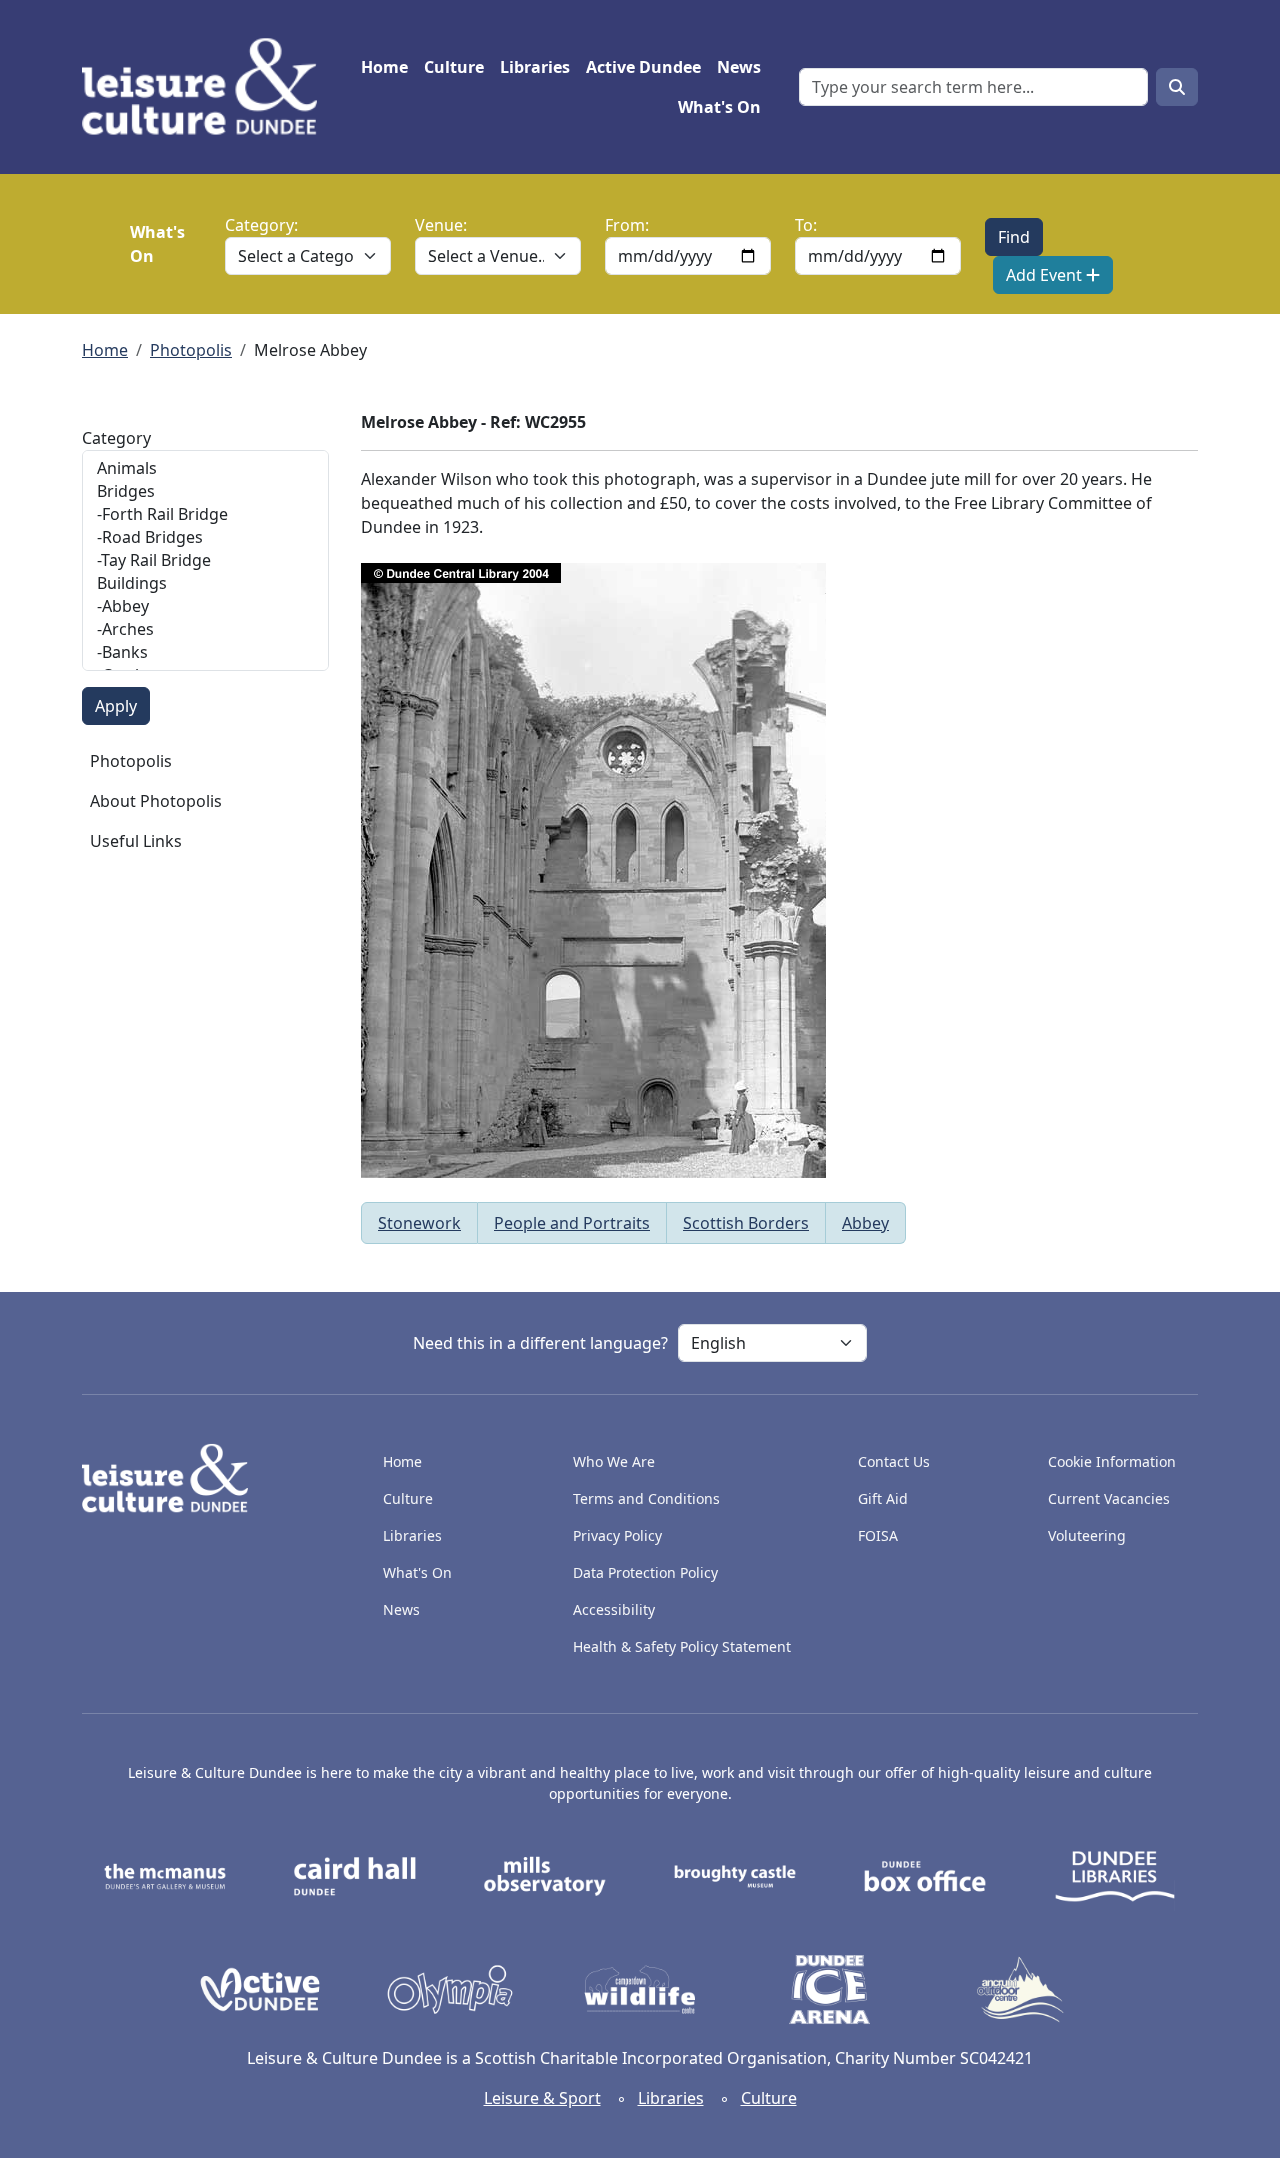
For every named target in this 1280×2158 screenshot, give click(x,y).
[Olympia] (450, 1988)
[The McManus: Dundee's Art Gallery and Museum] (165, 1875)
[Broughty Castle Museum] (735, 1875)
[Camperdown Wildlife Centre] (640, 1988)
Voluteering (1087, 1535)
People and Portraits (572, 1223)
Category (116, 438)
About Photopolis (156, 801)
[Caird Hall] (355, 1875)
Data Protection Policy (645, 1572)
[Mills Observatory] (545, 1875)
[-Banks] (205, 652)
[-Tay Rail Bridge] (205, 560)
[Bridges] (205, 491)
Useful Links (136, 841)
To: (806, 225)
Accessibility (616, 1609)
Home (384, 67)
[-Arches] (205, 629)
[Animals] (205, 468)
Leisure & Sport (542, 2098)
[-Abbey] (205, 606)
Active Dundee (643, 67)
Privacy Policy (617, 1535)
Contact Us (894, 1461)
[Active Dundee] (260, 1988)
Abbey (865, 1223)
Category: (261, 225)
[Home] (207, 87)
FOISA (878, 1535)
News (739, 67)
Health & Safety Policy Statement (682, 1646)
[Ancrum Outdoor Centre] (1020, 1988)
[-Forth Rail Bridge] (205, 514)
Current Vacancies (1109, 1498)
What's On (719, 107)
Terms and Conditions (646, 1498)
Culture (454, 67)
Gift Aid (883, 1498)
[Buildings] (205, 583)
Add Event (1046, 275)
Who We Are (614, 1461)
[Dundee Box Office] (925, 1875)
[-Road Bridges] (205, 537)
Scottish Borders (746, 1223)
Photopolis (191, 350)
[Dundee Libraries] (1115, 1875)
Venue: (441, 225)
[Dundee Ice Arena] (830, 1988)
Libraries (535, 67)
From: (627, 225)
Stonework (419, 1223)
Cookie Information (1112, 1461)
